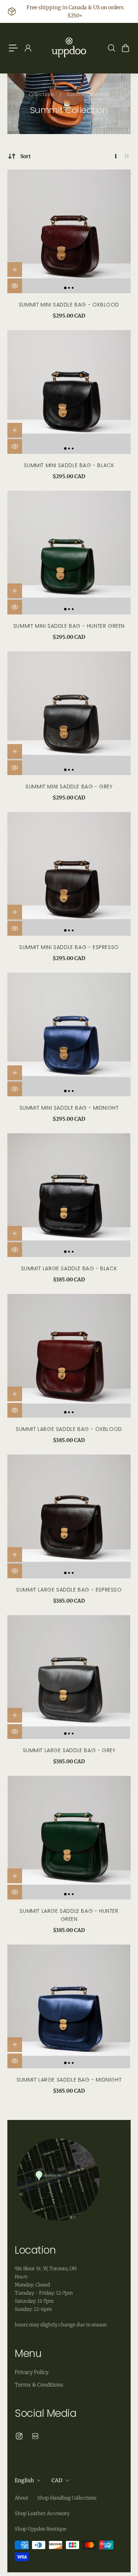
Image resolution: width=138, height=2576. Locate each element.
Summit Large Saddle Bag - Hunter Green (69, 1915)
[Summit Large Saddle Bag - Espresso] (69, 1516)
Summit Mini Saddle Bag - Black (69, 465)
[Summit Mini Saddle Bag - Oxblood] (69, 231)
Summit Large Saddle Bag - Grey (69, 1750)
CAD (57, 2480)
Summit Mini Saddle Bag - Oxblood (69, 305)
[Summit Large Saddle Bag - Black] (69, 1195)
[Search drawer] (111, 48)
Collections (42, 94)
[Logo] (69, 48)
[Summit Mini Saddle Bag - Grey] (69, 713)
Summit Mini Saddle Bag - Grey (69, 787)
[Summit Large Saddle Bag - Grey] (69, 1677)
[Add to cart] (15, 270)
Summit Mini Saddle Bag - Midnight (69, 1108)
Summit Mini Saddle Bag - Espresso (69, 947)
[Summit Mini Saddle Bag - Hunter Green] (69, 553)
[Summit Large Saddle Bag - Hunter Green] (69, 1838)
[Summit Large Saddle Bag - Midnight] (69, 2006)
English (24, 2480)
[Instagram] (19, 2436)
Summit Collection (88, 94)
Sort (26, 156)
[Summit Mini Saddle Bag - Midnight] (69, 1034)
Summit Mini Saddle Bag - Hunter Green (69, 626)
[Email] (35, 2436)
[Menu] (13, 48)
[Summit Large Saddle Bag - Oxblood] (69, 1356)
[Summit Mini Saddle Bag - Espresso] (69, 874)
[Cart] (125, 48)
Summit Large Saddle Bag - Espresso (69, 1590)
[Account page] (28, 48)
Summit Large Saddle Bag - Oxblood (69, 1429)
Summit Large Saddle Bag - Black (69, 1268)
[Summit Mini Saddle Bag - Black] (69, 392)
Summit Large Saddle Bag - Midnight (69, 2080)
